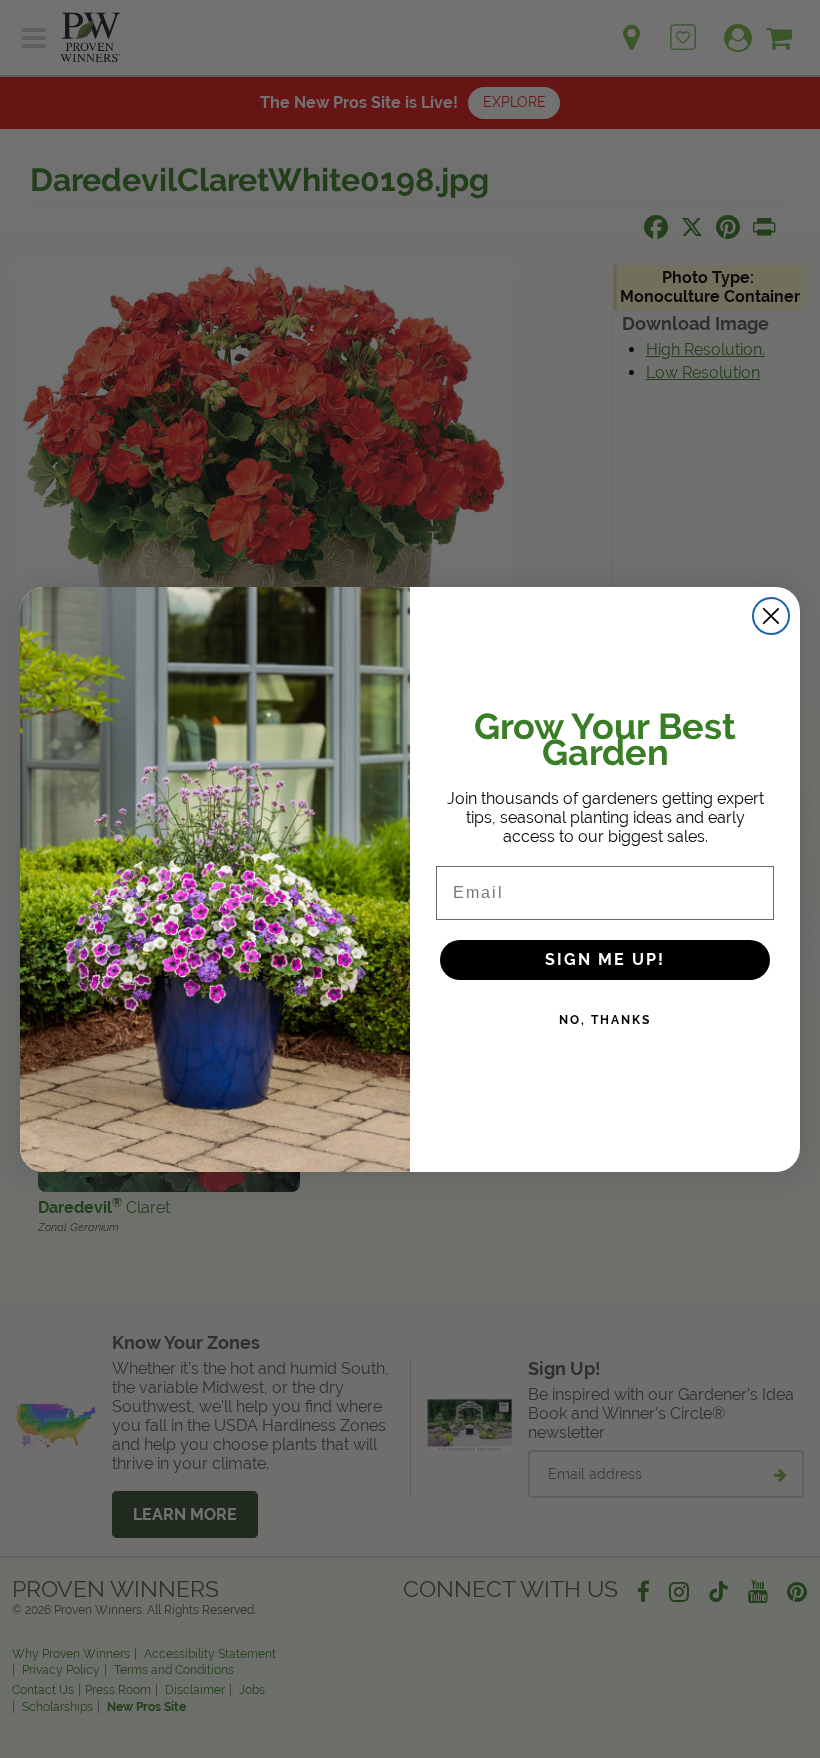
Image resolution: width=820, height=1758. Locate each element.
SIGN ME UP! (605, 959)
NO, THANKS (605, 1020)
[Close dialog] (771, 616)
